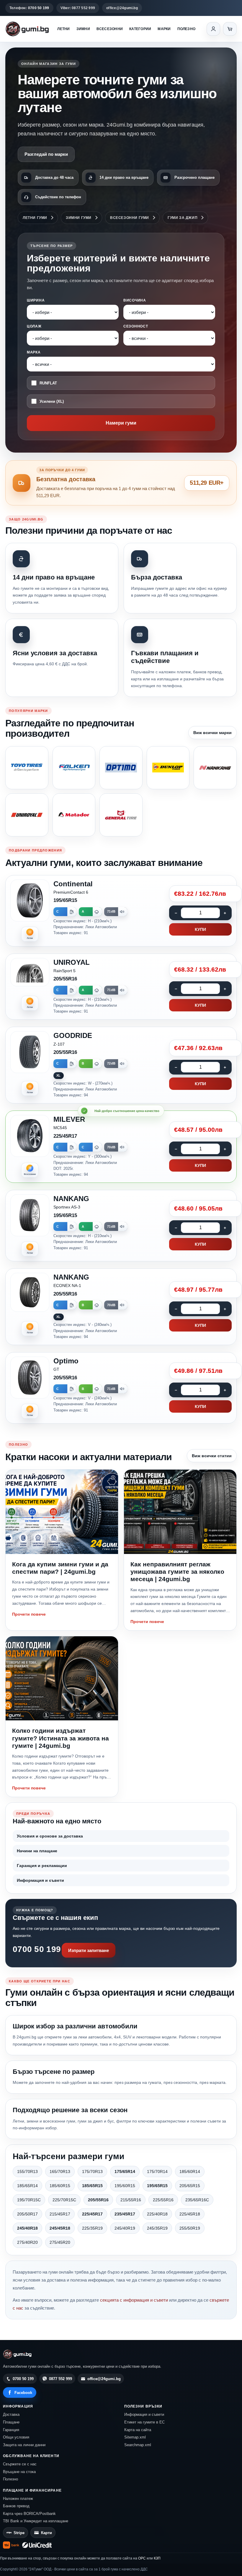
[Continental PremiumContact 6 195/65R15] (121, 911)
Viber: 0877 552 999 (78, 8)
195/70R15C (29, 2200)
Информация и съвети (40, 1880)
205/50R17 (27, 2214)
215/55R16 (131, 2200)
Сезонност (136, 326)
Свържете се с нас (20, 2464)
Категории (140, 29)
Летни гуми (35, 218)
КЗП (157, 2558)
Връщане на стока (19, 2472)
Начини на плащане (37, 1851)
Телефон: (29, 8)
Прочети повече (29, 1614)
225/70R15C (64, 2200)
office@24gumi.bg (122, 8)
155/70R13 (27, 2171)
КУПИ (200, 929)
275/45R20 (60, 2242)
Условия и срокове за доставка (50, 1836)
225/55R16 (163, 2200)
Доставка (11, 2414)
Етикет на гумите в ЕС (144, 2422)
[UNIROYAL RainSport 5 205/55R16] (121, 987)
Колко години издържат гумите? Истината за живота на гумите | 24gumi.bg (60, 1738)
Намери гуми (121, 423)
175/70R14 (157, 2171)
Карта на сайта (138, 2430)
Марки (164, 29)
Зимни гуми (79, 218)
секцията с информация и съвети (134, 2300)
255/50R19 (190, 2228)
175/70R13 (92, 2171)
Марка (34, 352)
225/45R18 (190, 2214)
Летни (63, 29)
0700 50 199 (37, 1949)
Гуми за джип (183, 218)
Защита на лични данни (24, 2445)
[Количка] (230, 29)
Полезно (187, 29)
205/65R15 (190, 2186)
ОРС (142, 2558)
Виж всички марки (212, 733)
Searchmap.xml (138, 2445)
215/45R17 (60, 2214)
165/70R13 (60, 2171)
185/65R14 (27, 2186)
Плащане (11, 2422)
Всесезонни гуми (130, 218)
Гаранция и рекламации (42, 1866)
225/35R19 (92, 2228)
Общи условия (16, 2437)
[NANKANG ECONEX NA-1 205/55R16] (121, 1307)
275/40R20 (27, 2242)
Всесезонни (110, 29)
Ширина (36, 300)
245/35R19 (157, 2228)
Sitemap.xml (135, 2437)
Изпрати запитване (89, 1950)
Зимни (83, 29)
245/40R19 (125, 2228)
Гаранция (11, 2430)
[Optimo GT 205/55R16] (121, 1388)
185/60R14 (190, 2171)
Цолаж (34, 326)
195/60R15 (125, 2186)
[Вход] (213, 29)
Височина (135, 300)
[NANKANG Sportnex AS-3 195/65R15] (121, 1226)
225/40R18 (157, 2214)
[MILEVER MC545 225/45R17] (121, 1147)
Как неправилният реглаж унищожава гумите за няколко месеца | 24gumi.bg (177, 1572)
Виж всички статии (212, 1456)
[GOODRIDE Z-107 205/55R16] (121, 1065)
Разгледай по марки (46, 154)
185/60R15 (60, 2186)
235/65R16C (197, 2200)
